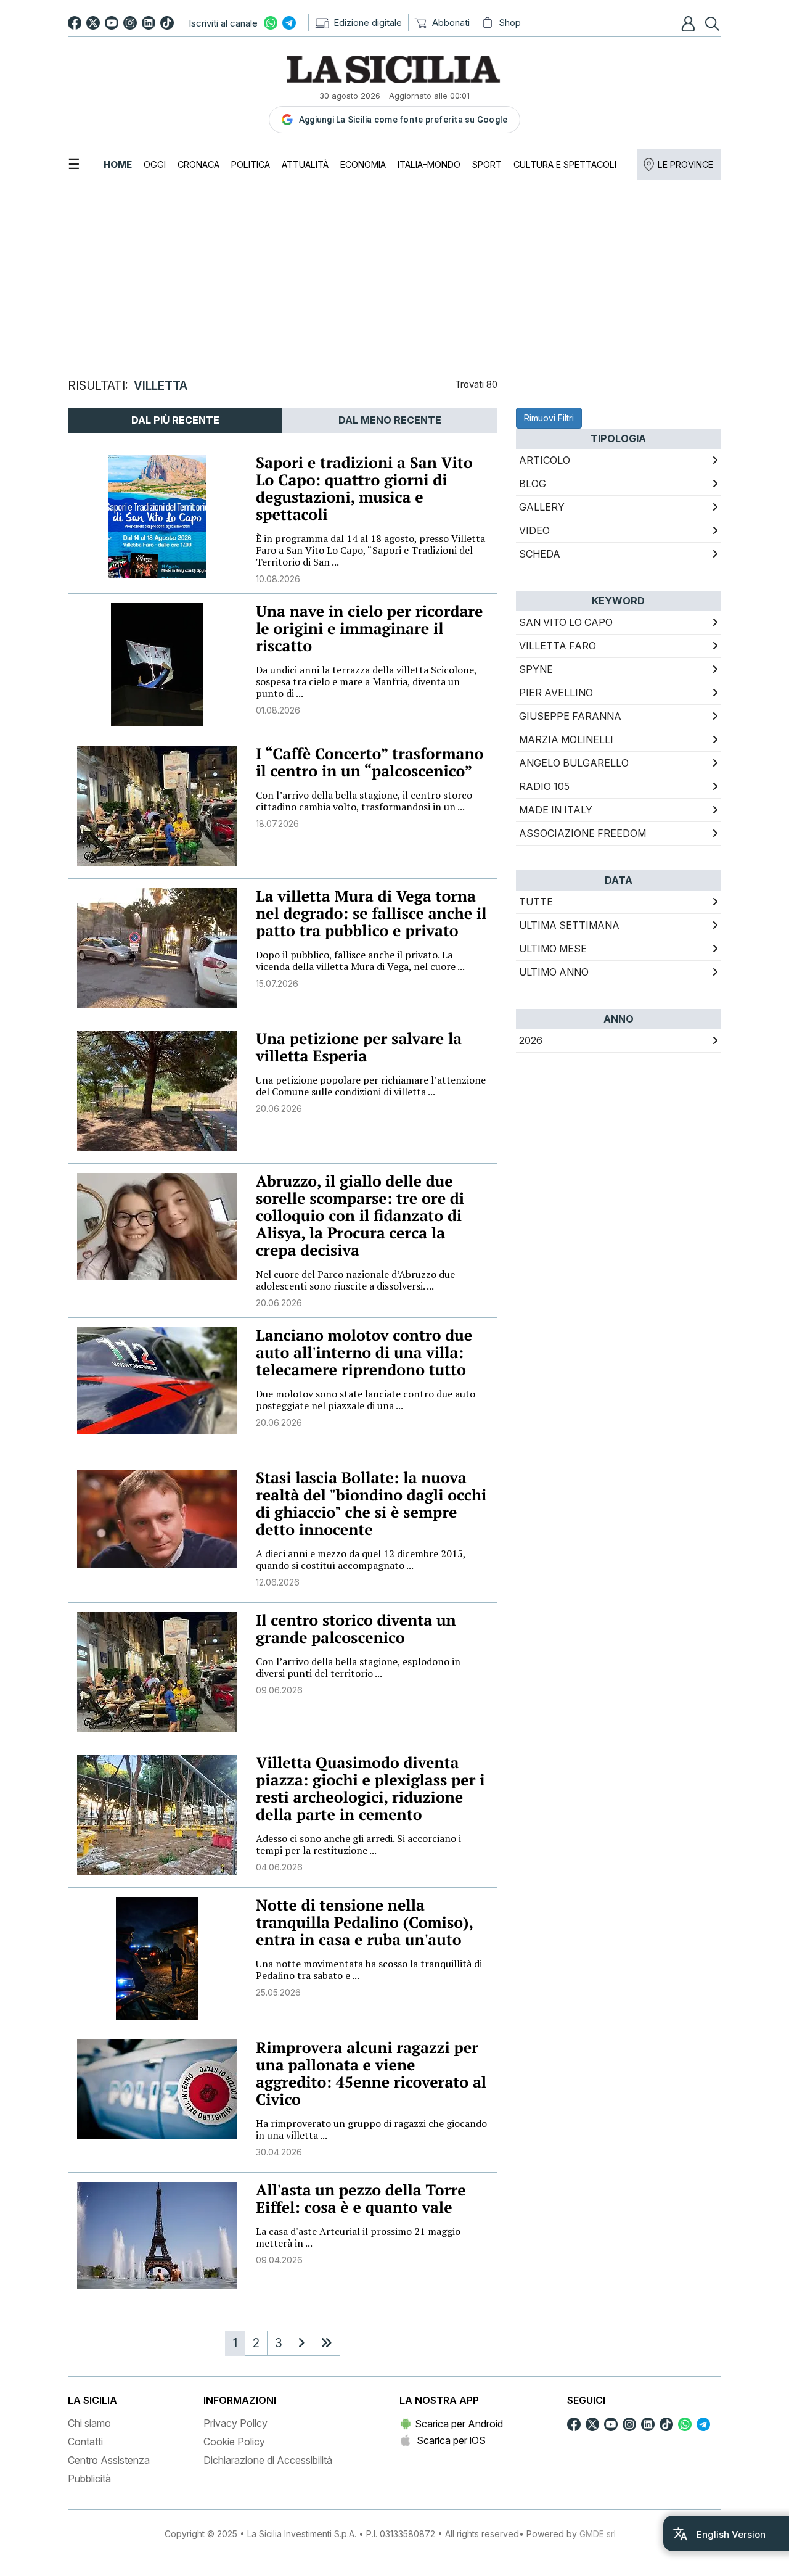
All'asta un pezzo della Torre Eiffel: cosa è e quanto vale (361, 2199)
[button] (690, 23)
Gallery (542, 507)
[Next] (301, 2343)
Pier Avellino (556, 693)
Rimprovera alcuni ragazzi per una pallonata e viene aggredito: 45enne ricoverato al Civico (371, 2074)
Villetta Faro (558, 646)
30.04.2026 (279, 2152)
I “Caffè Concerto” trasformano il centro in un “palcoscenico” (370, 763)
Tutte (536, 902)
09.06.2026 (279, 1690)
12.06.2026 (278, 1582)
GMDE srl (598, 2534)
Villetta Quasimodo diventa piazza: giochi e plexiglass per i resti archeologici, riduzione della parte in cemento (370, 1789)
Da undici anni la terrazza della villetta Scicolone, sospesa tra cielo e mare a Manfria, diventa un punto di (366, 681)
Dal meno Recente (390, 420)
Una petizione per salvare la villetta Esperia (359, 1047)
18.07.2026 (277, 824)
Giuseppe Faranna (570, 716)
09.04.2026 (279, 2260)
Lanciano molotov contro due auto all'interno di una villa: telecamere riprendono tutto (364, 1353)
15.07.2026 (277, 983)
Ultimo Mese (553, 949)
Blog (533, 484)
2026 (531, 1040)
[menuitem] (118, 164)
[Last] (326, 2343)
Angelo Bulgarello (574, 763)
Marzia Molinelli (566, 739)
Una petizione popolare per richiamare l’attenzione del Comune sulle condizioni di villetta (371, 1086)
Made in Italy (556, 810)
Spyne (536, 669)
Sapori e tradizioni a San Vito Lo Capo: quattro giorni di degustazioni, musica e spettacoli (364, 489)
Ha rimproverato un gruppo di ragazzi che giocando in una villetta (371, 2129)
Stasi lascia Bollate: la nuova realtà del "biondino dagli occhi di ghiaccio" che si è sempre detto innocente (371, 1504)
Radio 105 (544, 786)
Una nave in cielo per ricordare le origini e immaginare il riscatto (370, 629)
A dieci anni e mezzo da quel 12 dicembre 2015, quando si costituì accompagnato (361, 1559)
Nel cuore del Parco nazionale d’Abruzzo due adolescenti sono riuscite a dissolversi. (355, 1280)
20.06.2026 (279, 1109)
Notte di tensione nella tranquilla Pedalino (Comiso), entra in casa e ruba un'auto (364, 1923)
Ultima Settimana (569, 925)
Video (534, 530)
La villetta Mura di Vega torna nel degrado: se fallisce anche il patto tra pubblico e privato (371, 914)
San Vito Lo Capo (566, 622)
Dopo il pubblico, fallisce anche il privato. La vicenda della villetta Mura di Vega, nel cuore (360, 961)
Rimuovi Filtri (549, 418)
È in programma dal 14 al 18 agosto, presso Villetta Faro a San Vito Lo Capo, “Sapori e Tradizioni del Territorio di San (370, 550)
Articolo (545, 460)
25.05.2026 (278, 1992)
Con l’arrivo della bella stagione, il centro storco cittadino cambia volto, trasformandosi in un (364, 801)
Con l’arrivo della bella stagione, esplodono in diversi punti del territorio (358, 1667)
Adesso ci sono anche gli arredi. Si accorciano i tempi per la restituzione (358, 1844)
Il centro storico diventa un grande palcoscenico (356, 1629)
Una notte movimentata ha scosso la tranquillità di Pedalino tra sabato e (369, 1969)
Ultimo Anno (554, 972)
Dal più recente (175, 420)
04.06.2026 (279, 1867)
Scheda (540, 554)
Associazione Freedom (583, 833)
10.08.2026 (278, 579)
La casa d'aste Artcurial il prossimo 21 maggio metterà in (358, 2237)
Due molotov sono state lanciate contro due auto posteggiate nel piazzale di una (366, 1400)
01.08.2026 (278, 710)
